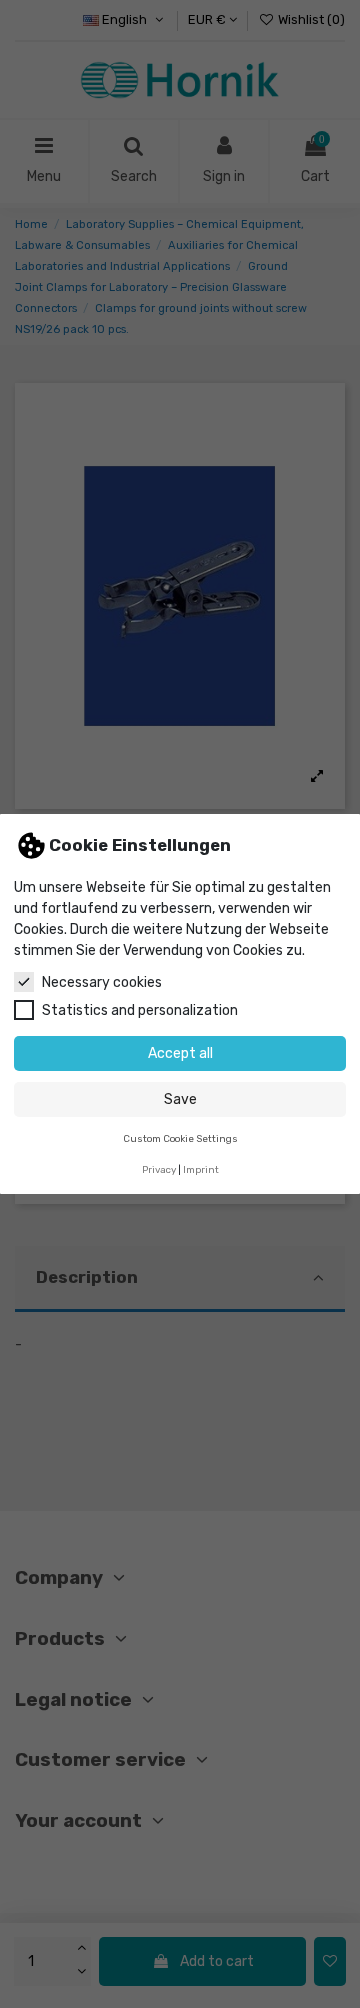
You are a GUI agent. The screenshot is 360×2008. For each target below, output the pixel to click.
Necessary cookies (102, 982)
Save (180, 1099)
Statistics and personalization (140, 1010)
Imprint (201, 1169)
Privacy (159, 1169)
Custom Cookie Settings (180, 1138)
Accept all (180, 1053)
